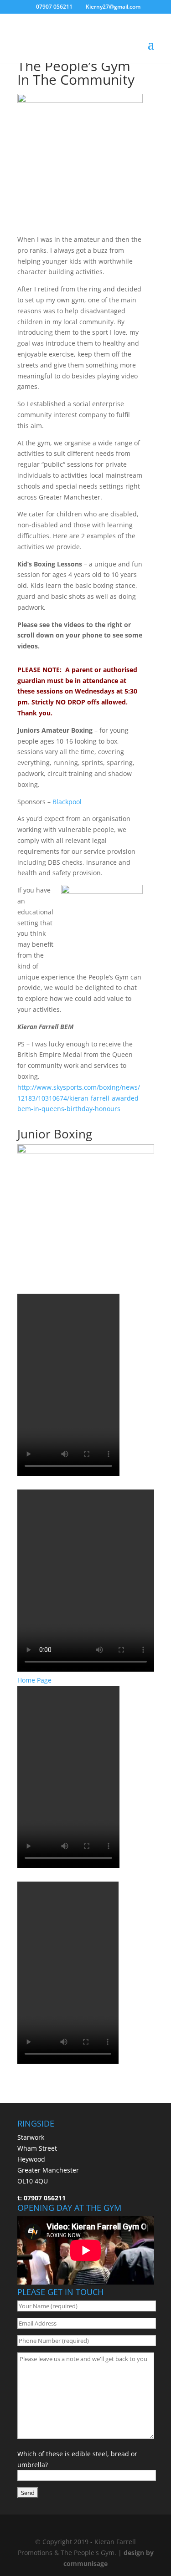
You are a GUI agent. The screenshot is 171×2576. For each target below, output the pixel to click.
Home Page (34, 1680)
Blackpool (67, 802)
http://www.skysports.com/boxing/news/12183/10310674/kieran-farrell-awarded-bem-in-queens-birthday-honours (79, 1098)
